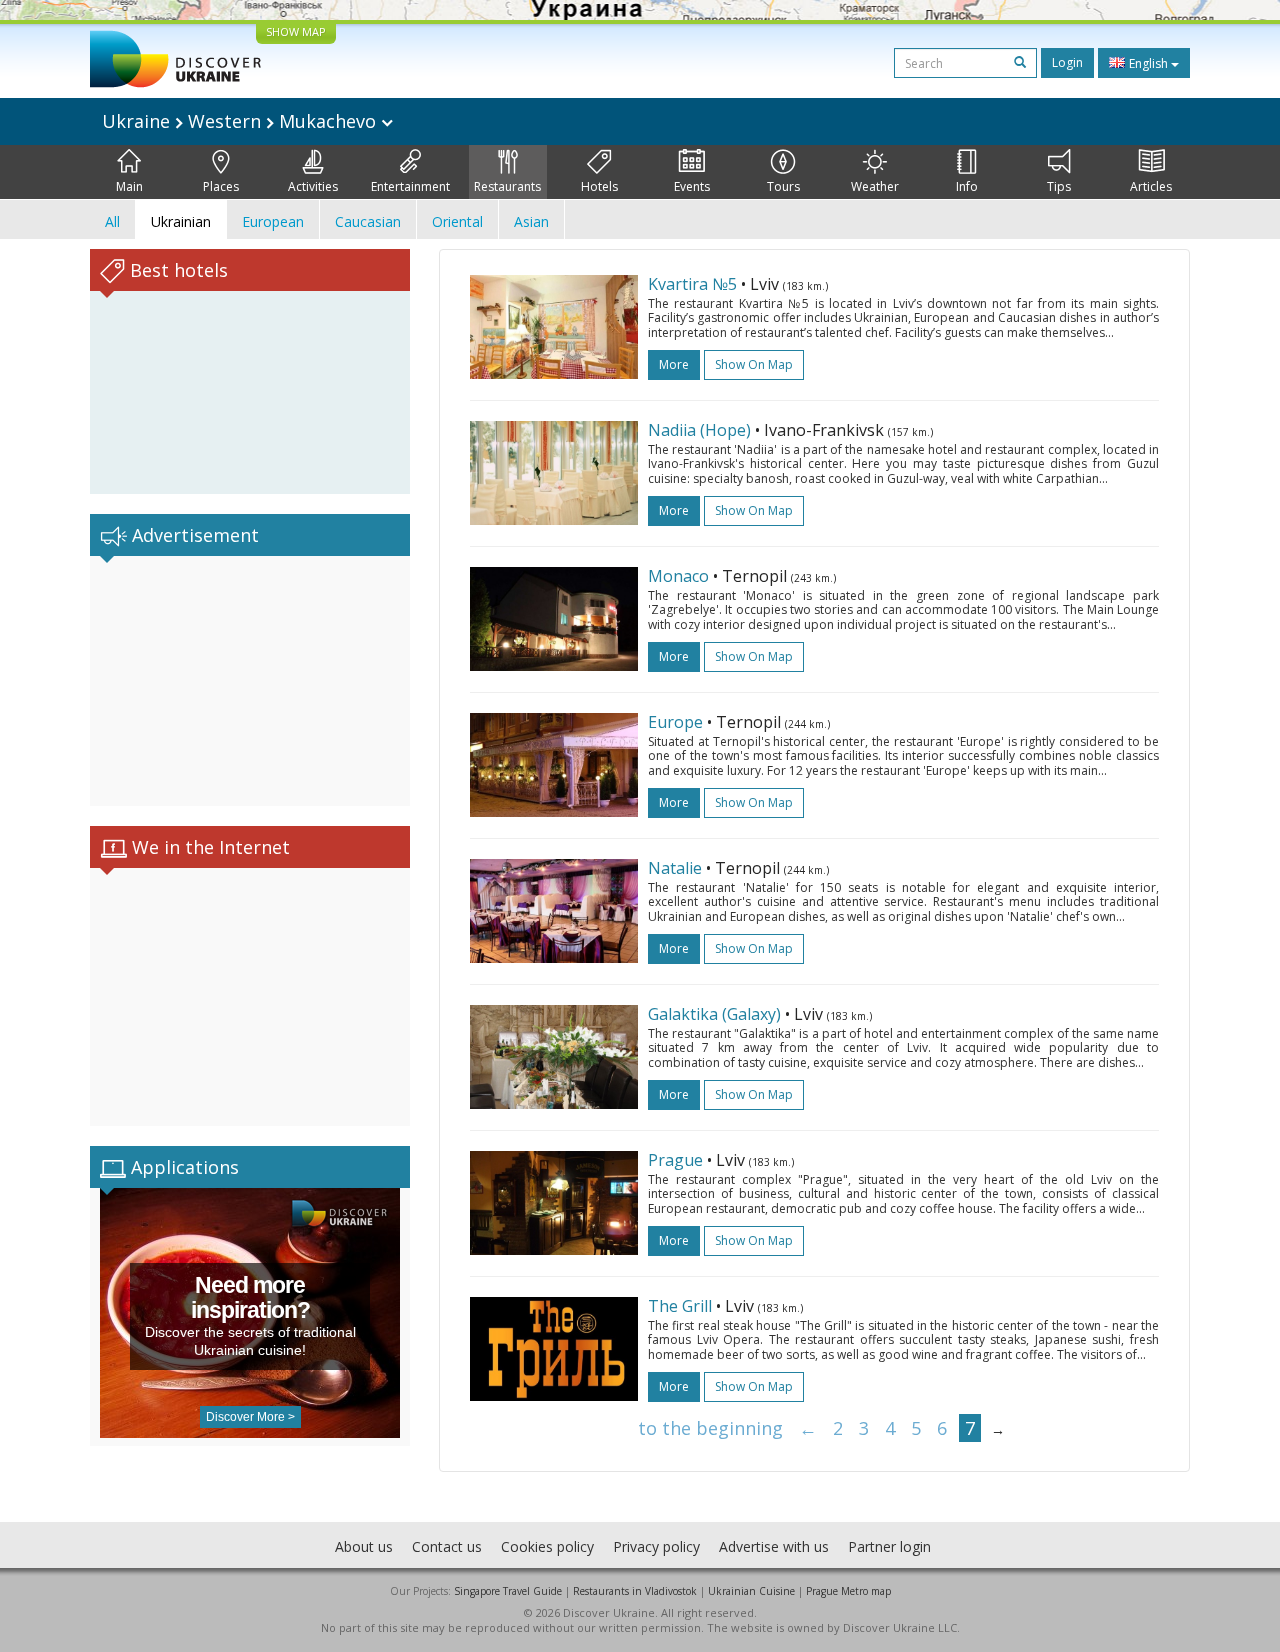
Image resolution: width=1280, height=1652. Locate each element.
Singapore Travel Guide (508, 1591)
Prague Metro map (848, 1591)
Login (1067, 62)
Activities (313, 186)
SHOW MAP (296, 31)
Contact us (447, 1546)
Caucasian (368, 221)
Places (221, 186)
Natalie (675, 868)
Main (129, 186)
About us (364, 1546)
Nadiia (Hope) (699, 430)
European (273, 221)
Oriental (457, 221)
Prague (675, 1160)
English (1148, 63)
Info (967, 186)
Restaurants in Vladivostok (635, 1591)
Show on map (754, 364)
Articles (1151, 186)
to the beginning (710, 1428)
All (112, 221)
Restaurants (507, 186)
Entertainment (410, 186)
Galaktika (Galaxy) (714, 1014)
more (674, 364)
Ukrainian (181, 221)
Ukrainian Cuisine (751, 1591)
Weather (875, 186)
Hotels (599, 186)
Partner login (889, 1546)
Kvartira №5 (692, 284)
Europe (675, 722)
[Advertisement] (250, 681)
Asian (531, 221)
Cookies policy (547, 1546)
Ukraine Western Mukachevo (241, 121)
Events (692, 186)
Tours (783, 186)
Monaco (678, 576)
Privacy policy (656, 1546)
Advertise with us (774, 1546)
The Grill (680, 1306)
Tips (1059, 186)
